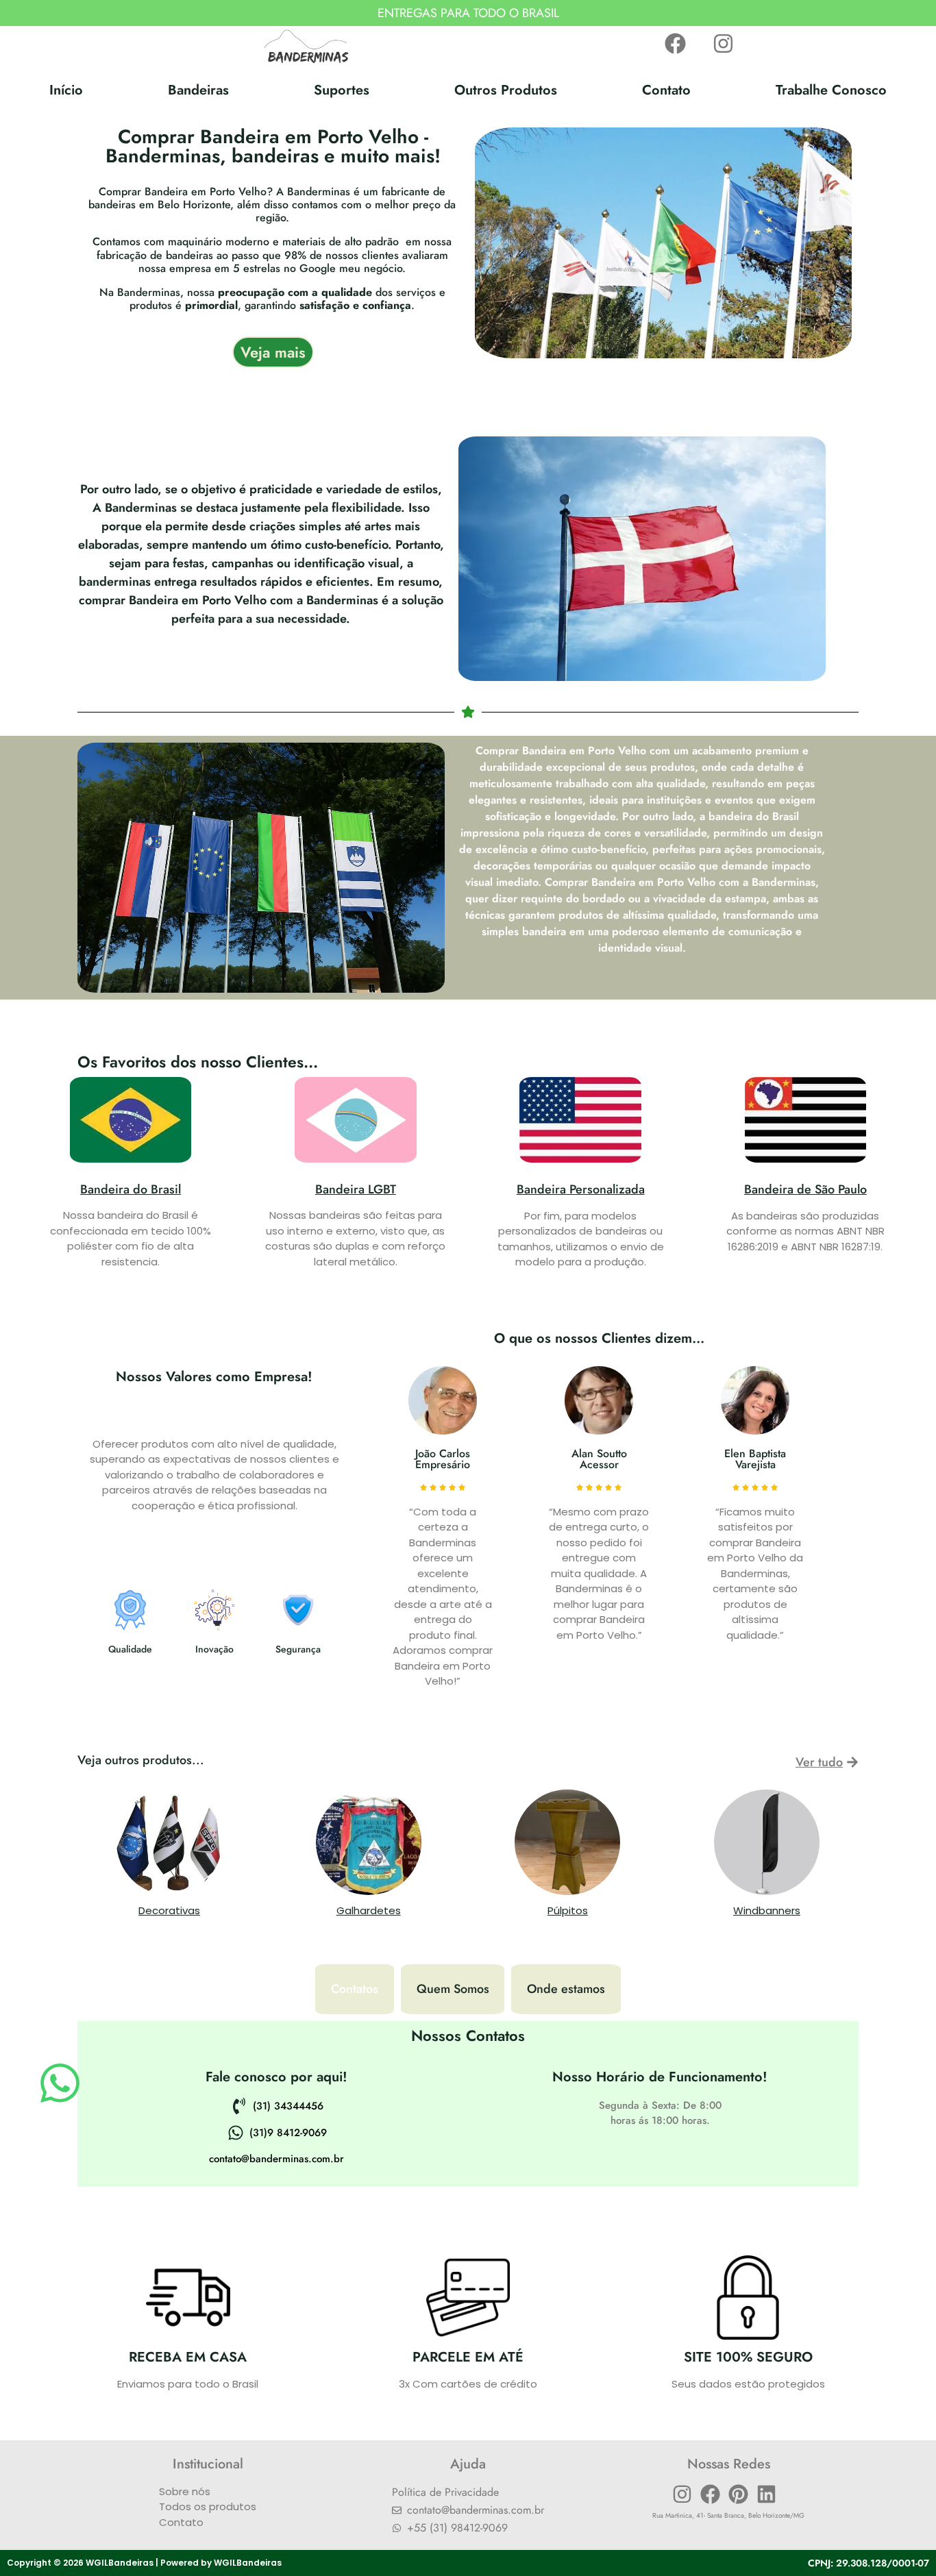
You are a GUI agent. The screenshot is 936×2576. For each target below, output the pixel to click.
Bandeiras (198, 90)
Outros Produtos (506, 90)
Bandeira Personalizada (581, 1189)
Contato (666, 90)
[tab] (355, 1989)
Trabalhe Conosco (831, 90)
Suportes (342, 90)
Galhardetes (369, 1910)
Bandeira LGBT (356, 1189)
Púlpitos (568, 1910)
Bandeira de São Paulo (805, 1189)
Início (66, 90)
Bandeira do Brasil (131, 1189)
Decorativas (169, 1910)
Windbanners (767, 1910)
